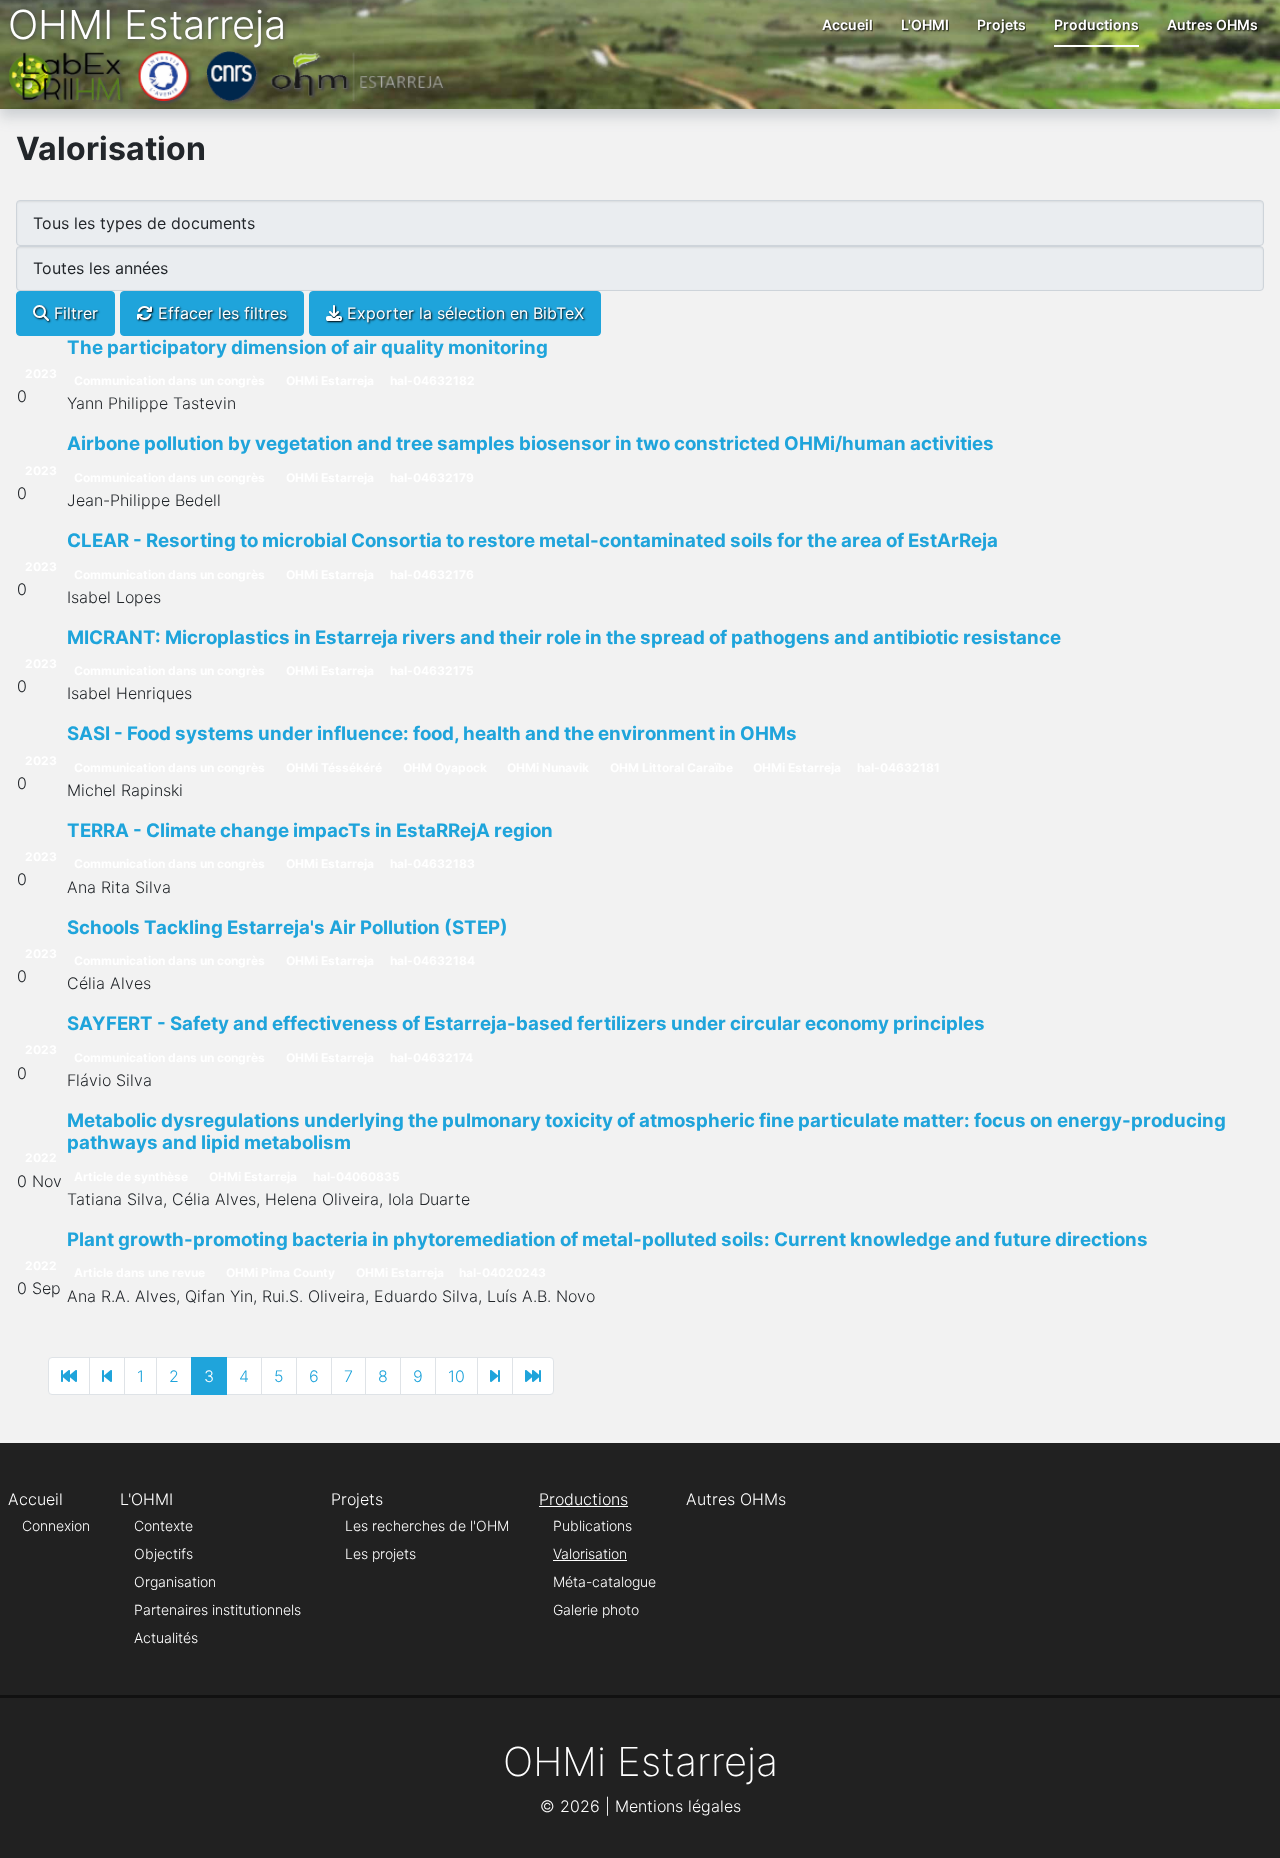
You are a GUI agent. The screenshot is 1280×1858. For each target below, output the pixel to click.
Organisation (175, 1581)
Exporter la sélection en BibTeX (463, 313)
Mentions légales (678, 1806)
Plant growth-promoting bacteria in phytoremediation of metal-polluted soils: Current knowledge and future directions (607, 1239)
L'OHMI (925, 24)
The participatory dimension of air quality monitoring (307, 347)
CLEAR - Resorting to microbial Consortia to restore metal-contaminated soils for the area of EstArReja (532, 540)
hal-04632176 (432, 574)
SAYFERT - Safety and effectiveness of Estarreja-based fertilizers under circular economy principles (526, 1023)
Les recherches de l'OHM (427, 1525)
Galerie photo (596, 1609)
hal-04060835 (356, 1176)
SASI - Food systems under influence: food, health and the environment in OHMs (432, 733)
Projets (1001, 24)
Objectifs (163, 1553)
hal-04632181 (898, 767)
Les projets (380, 1553)
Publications (592, 1525)
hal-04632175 (432, 670)
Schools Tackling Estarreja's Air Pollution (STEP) (287, 927)
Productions (1096, 24)
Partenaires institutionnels (217, 1609)
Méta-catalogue (604, 1581)
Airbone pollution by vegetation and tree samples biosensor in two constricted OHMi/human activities (530, 443)
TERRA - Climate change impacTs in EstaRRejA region (310, 830)
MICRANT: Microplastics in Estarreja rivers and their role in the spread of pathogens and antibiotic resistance (564, 637)
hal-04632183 (432, 863)
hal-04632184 (432, 960)
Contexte (163, 1525)
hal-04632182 (432, 380)
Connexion (56, 1525)
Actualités (166, 1637)
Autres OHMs (1212, 24)
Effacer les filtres (220, 313)
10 (456, 1376)
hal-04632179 (432, 477)
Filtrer (73, 313)
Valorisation (590, 1553)
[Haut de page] (1245, 1821)
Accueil (847, 24)
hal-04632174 (431, 1057)
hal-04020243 (502, 1272)
